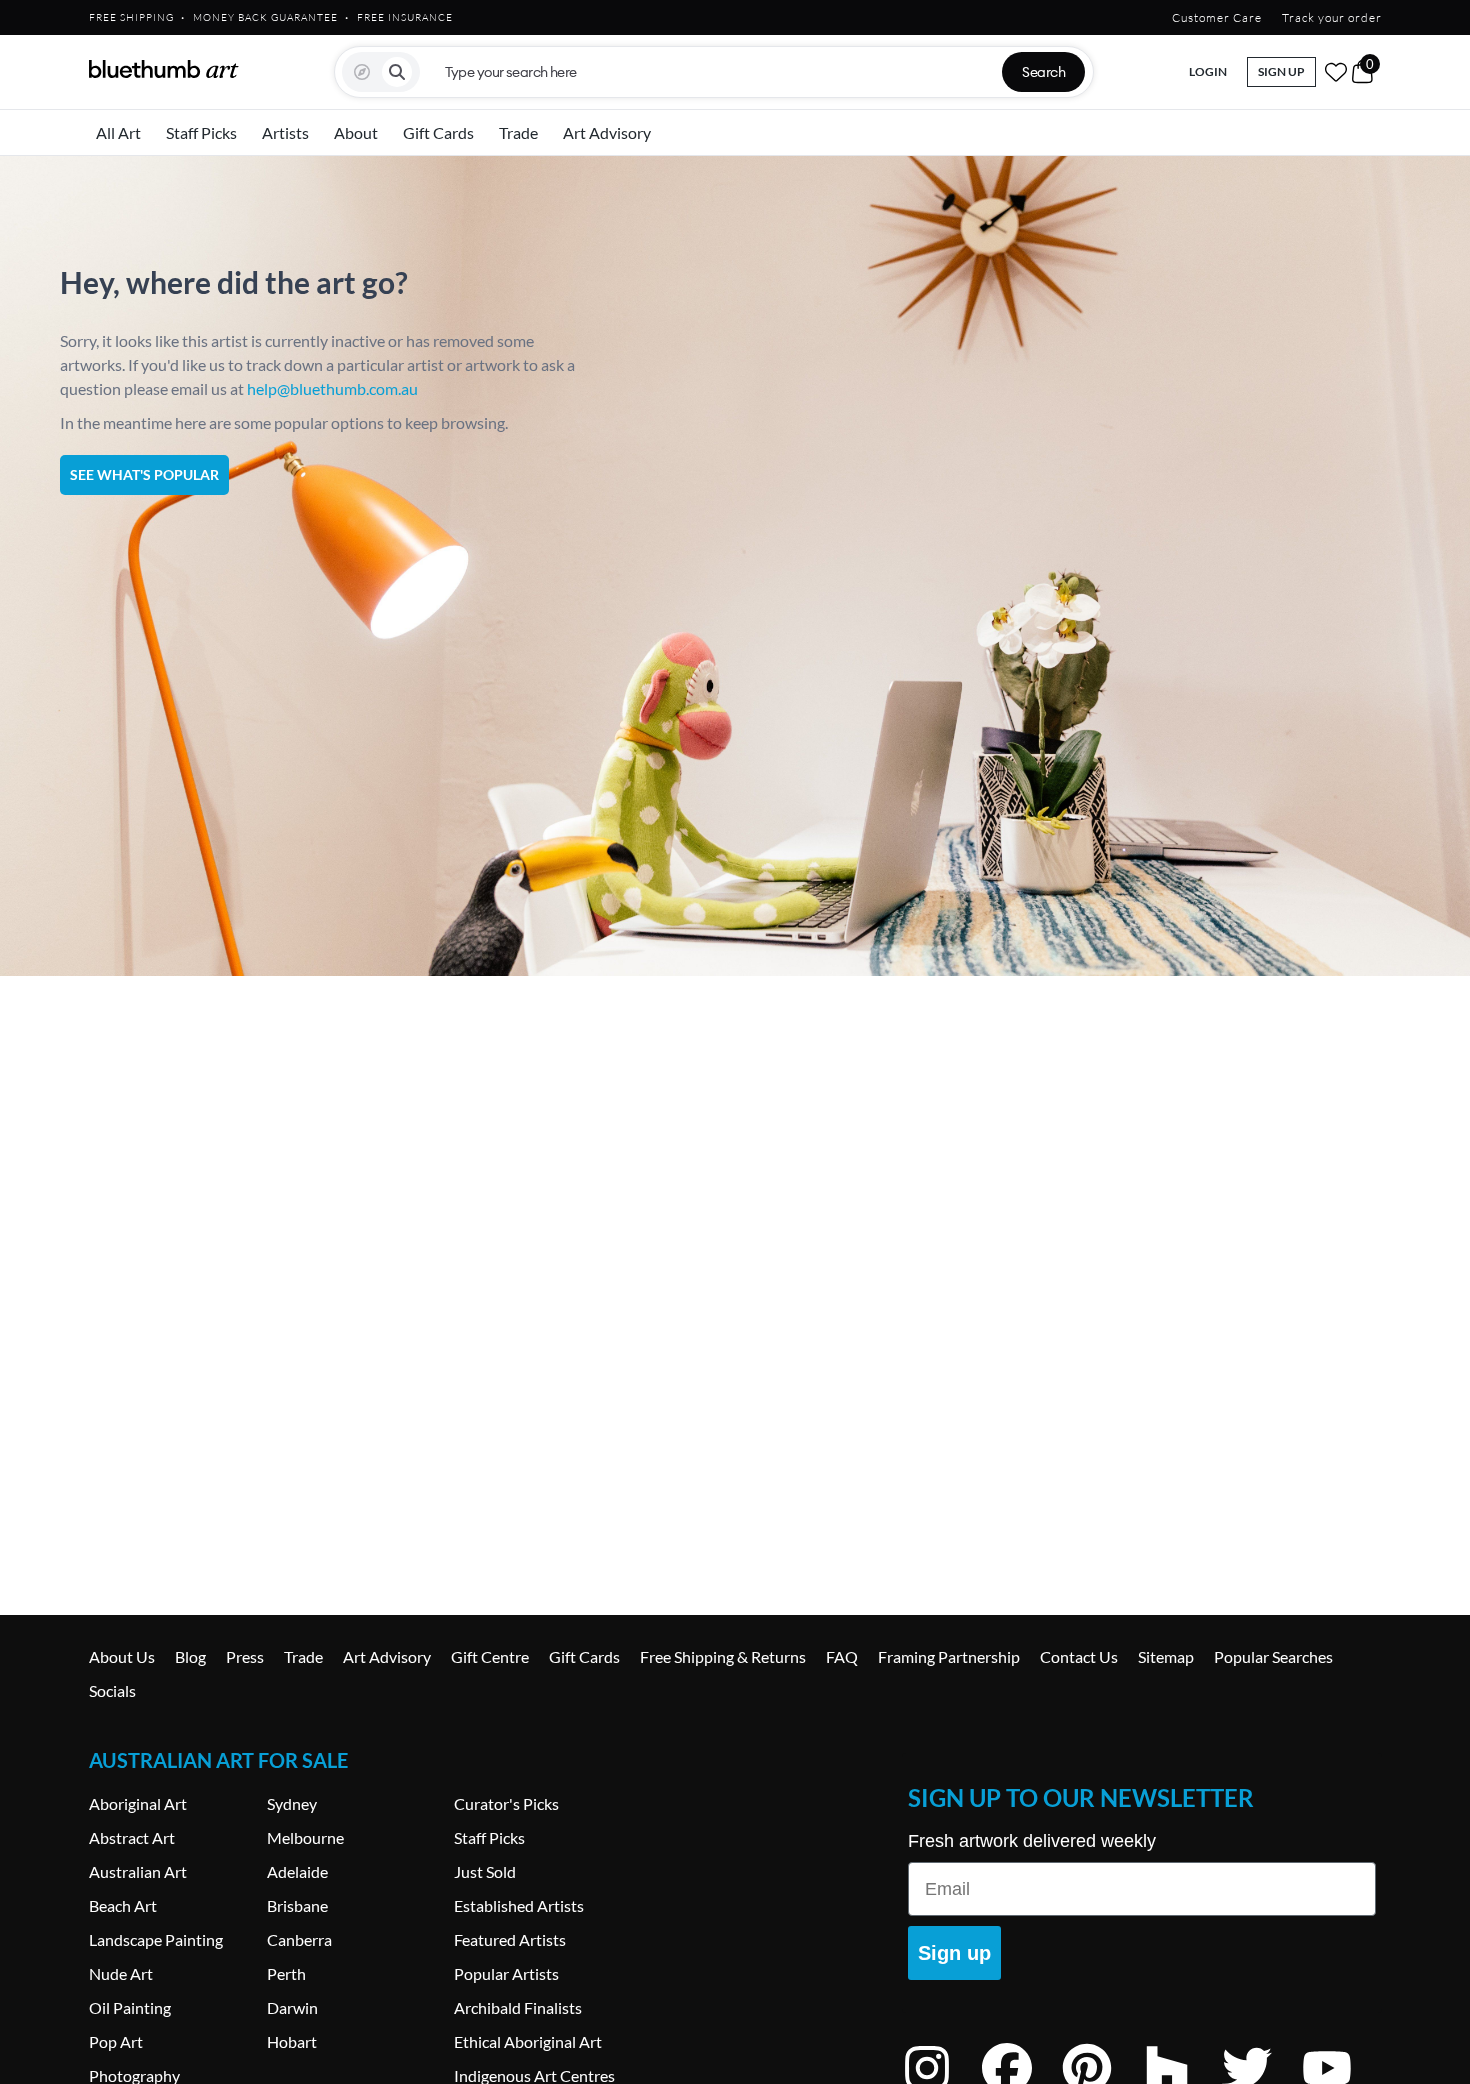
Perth (286, 1973)
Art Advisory (607, 132)
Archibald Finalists (518, 2007)
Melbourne (305, 1837)
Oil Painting (130, 2007)
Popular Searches (1273, 1656)
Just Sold (485, 1871)
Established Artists (519, 1905)
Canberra (299, 1939)
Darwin (292, 2007)
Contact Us (1079, 1656)
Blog (190, 1656)
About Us (122, 1656)
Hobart (292, 2041)
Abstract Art (132, 1837)
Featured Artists (510, 1939)
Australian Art (138, 1871)
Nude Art (121, 1973)
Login (1208, 71)
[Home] (164, 69)
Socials (112, 1690)
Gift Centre (490, 1656)
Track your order (1332, 17)
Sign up (954, 1953)
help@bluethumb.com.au (332, 388)
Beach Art (123, 1905)
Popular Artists (506, 1973)
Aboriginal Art (138, 1803)
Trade (518, 132)
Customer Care (1217, 17)
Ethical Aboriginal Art (528, 2041)
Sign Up (1281, 71)
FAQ (842, 1656)
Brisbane (297, 1905)
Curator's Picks (506, 1803)
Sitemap (1166, 1656)
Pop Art (116, 2041)
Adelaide (297, 1871)
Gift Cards (438, 132)
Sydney (292, 1803)
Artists (285, 132)
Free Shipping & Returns (723, 1656)
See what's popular (144, 474)
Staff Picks (201, 132)
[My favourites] (1336, 72)
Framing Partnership (949, 1656)
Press (245, 1656)
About (356, 132)
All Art (118, 132)
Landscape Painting (156, 1939)
